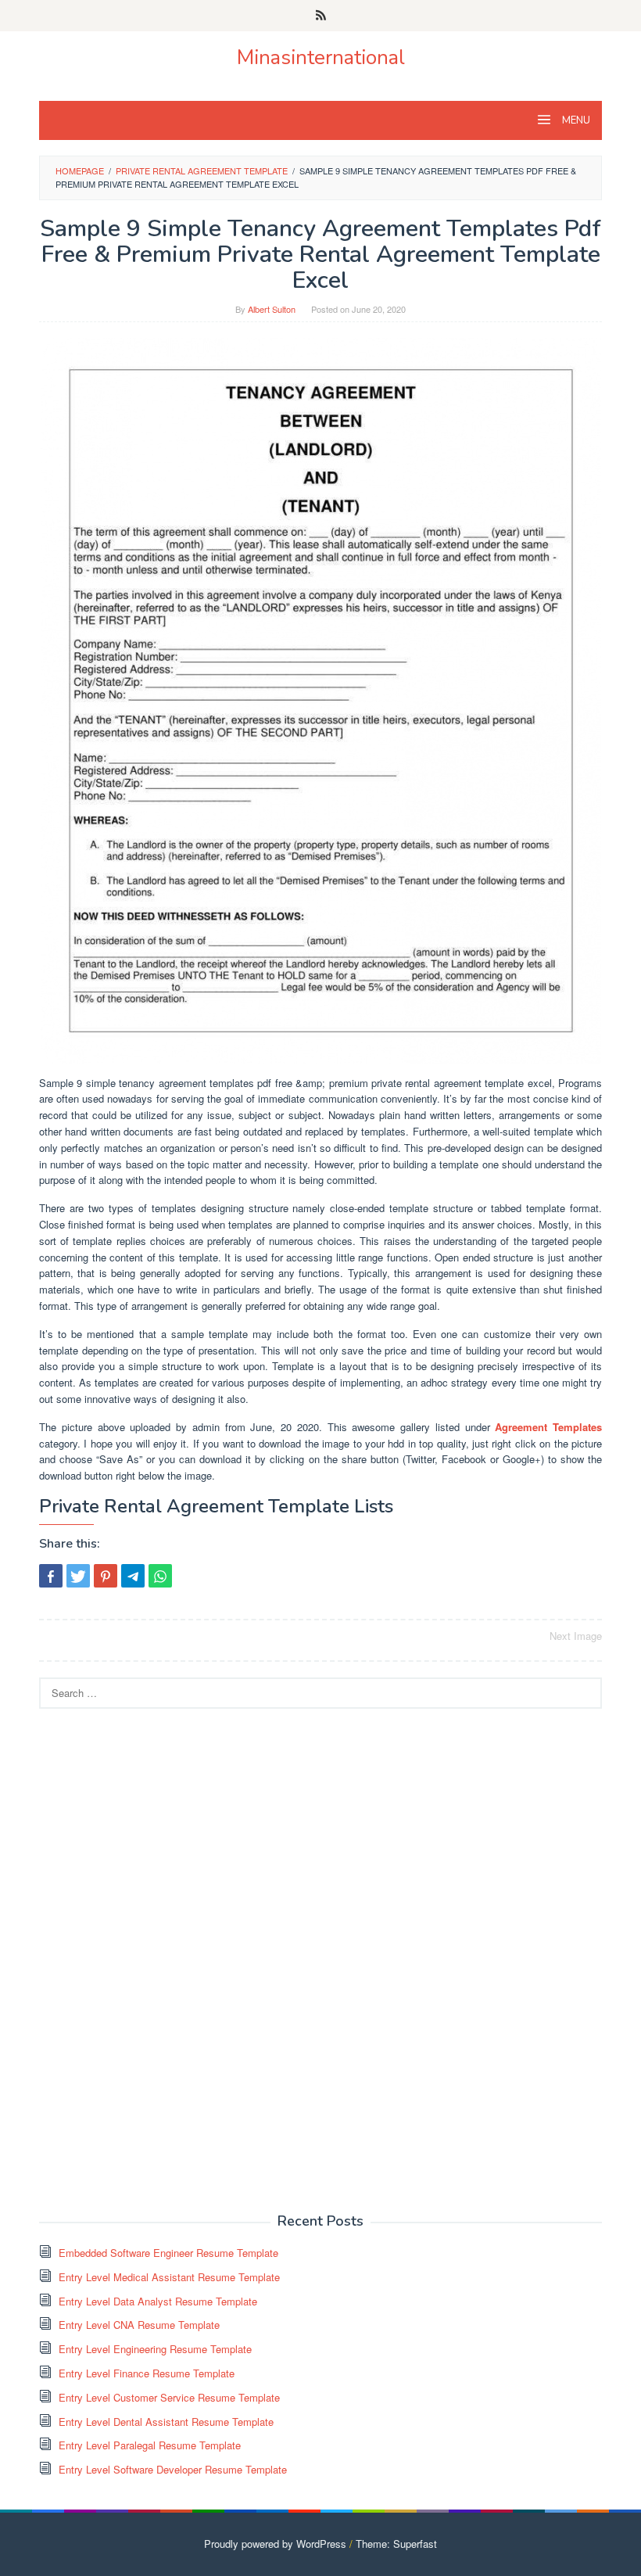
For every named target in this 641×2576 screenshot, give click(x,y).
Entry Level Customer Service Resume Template (169, 2397)
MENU (575, 120)
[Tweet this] (78, 1576)
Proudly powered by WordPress (275, 2544)
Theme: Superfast (396, 2544)
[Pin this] (106, 1576)
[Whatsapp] (160, 1576)
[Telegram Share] (133, 1576)
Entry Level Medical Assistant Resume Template (169, 2277)
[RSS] (321, 16)
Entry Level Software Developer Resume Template (173, 2469)
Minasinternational (321, 57)
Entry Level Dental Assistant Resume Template (166, 2422)
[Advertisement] (156, 1959)
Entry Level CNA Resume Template (139, 2325)
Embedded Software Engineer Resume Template (168, 2253)
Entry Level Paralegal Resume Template (150, 2445)
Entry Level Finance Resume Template (147, 2373)
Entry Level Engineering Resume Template (155, 2349)
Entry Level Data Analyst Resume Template (158, 2301)
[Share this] (51, 1576)
